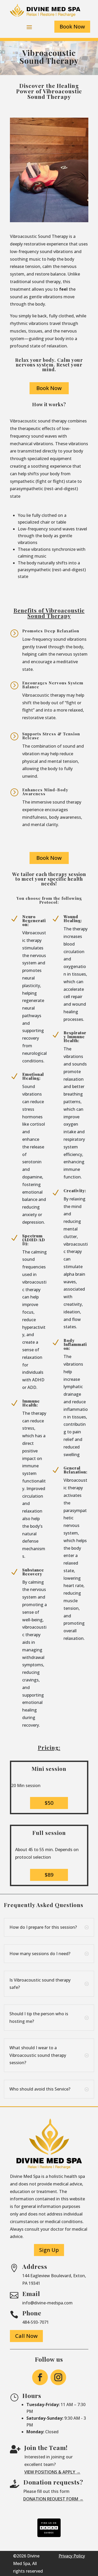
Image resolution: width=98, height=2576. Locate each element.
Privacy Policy (72, 2556)
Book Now (72, 27)
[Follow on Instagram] (58, 2377)
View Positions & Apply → (52, 2472)
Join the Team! (46, 2448)
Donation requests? (53, 2482)
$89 (49, 1875)
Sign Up (49, 2250)
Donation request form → (53, 2499)
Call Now (26, 2336)
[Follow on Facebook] (40, 2377)
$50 (49, 1803)
